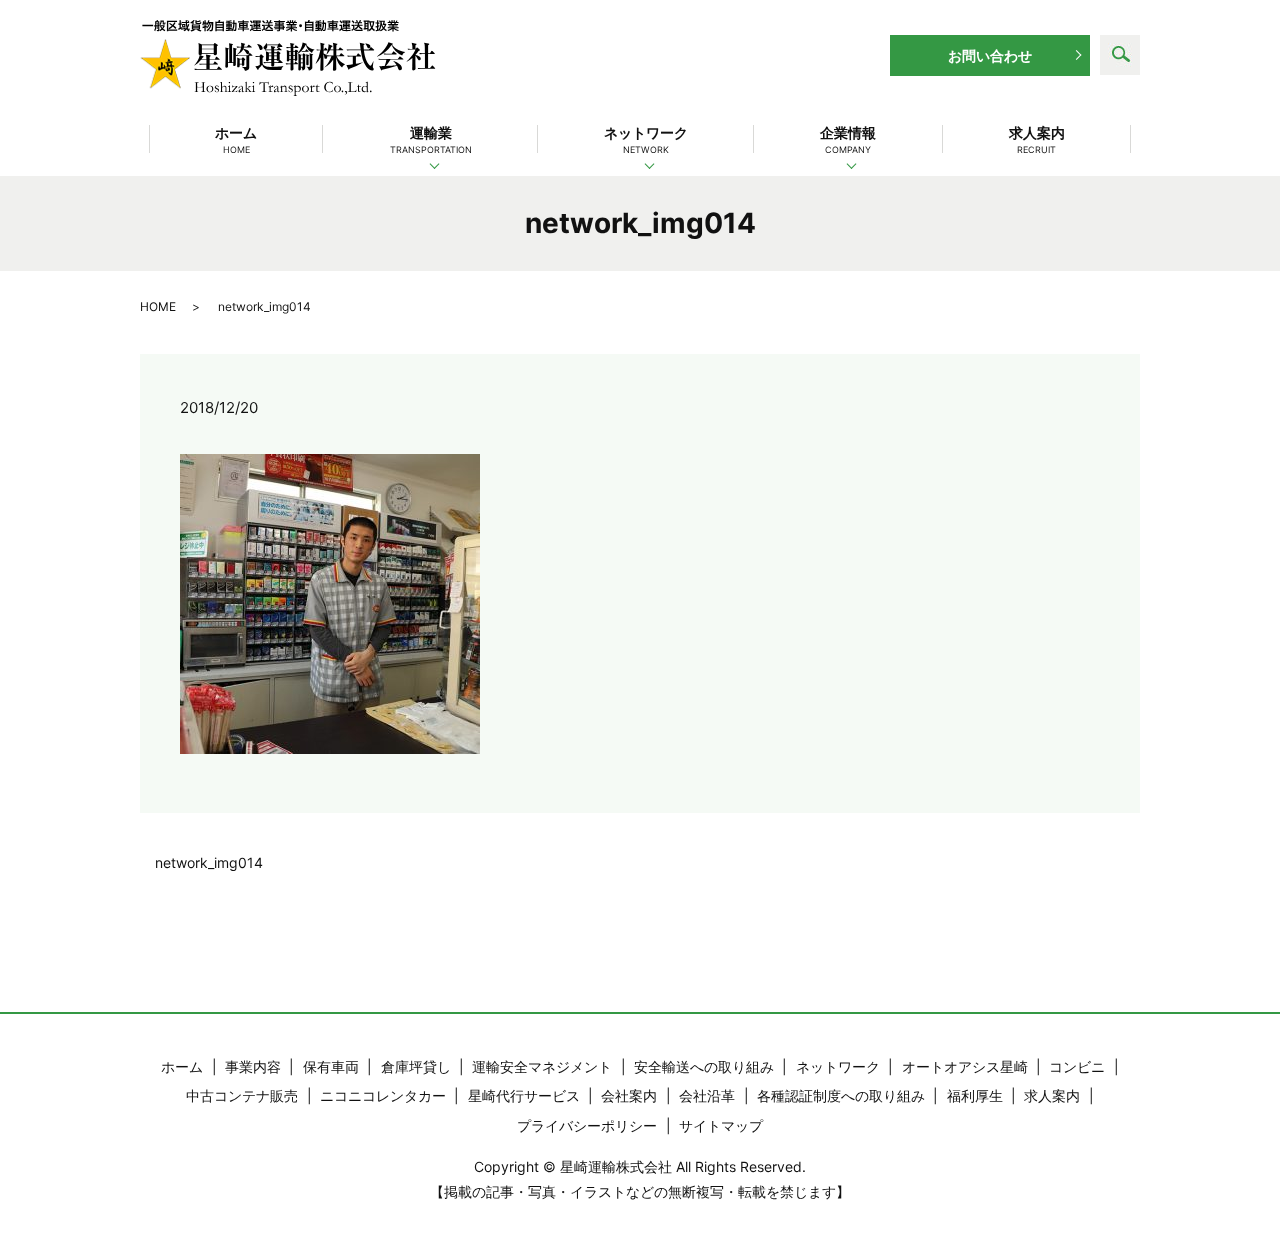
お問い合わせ (990, 55)
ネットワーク (646, 139)
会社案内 (629, 1095)
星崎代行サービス (524, 1095)
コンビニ (1077, 1066)
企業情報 (848, 139)
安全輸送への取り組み (704, 1066)
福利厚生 (975, 1095)
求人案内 (1037, 139)
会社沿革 (707, 1095)
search (1120, 55)
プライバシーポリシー (587, 1125)
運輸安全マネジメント (542, 1066)
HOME (158, 306)
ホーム (236, 139)
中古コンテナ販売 (242, 1095)
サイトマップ (721, 1125)
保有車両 (331, 1066)
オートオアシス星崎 (965, 1066)
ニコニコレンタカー (383, 1095)
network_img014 (209, 862)
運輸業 (431, 139)
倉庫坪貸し (416, 1066)
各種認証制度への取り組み (841, 1095)
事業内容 (253, 1066)
